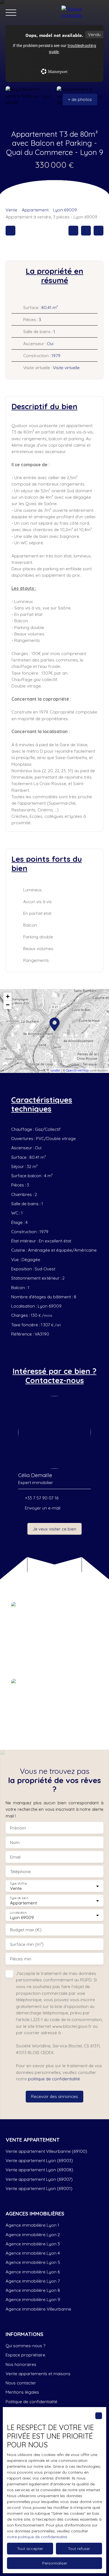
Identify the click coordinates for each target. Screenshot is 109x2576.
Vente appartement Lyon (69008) (39, 2170)
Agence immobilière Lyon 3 (33, 2244)
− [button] (8, 1005)
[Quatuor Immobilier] (82, 13)
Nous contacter (21, 2383)
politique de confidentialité (54, 2079)
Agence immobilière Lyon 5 (33, 2262)
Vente (11, 210)
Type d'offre (18, 1884)
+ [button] (8, 996)
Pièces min (21, 1959)
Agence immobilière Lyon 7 (33, 2281)
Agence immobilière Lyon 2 (33, 2234)
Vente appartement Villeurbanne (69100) (46, 2151)
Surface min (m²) (27, 1944)
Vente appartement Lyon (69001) (39, 2188)
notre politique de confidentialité (37, 2537)
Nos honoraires (21, 2364)
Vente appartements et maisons (38, 2374)
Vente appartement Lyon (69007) (39, 2179)
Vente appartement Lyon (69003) (39, 2160)
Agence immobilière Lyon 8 (33, 2290)
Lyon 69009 (65, 210)
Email (15, 1857)
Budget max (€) (26, 1930)
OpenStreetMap (77, 1070)
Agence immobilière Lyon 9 (33, 2299)
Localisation (18, 1913)
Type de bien (19, 1898)
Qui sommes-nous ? (25, 2346)
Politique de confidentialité (31, 2401)
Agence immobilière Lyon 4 (33, 2253)
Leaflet (55, 1070)
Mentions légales (22, 2392)
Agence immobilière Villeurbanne (38, 2309)
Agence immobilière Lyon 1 (32, 2225)
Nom (15, 1842)
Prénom (18, 1828)
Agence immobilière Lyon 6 (33, 2272)
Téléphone (20, 1872)
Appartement (35, 210)
